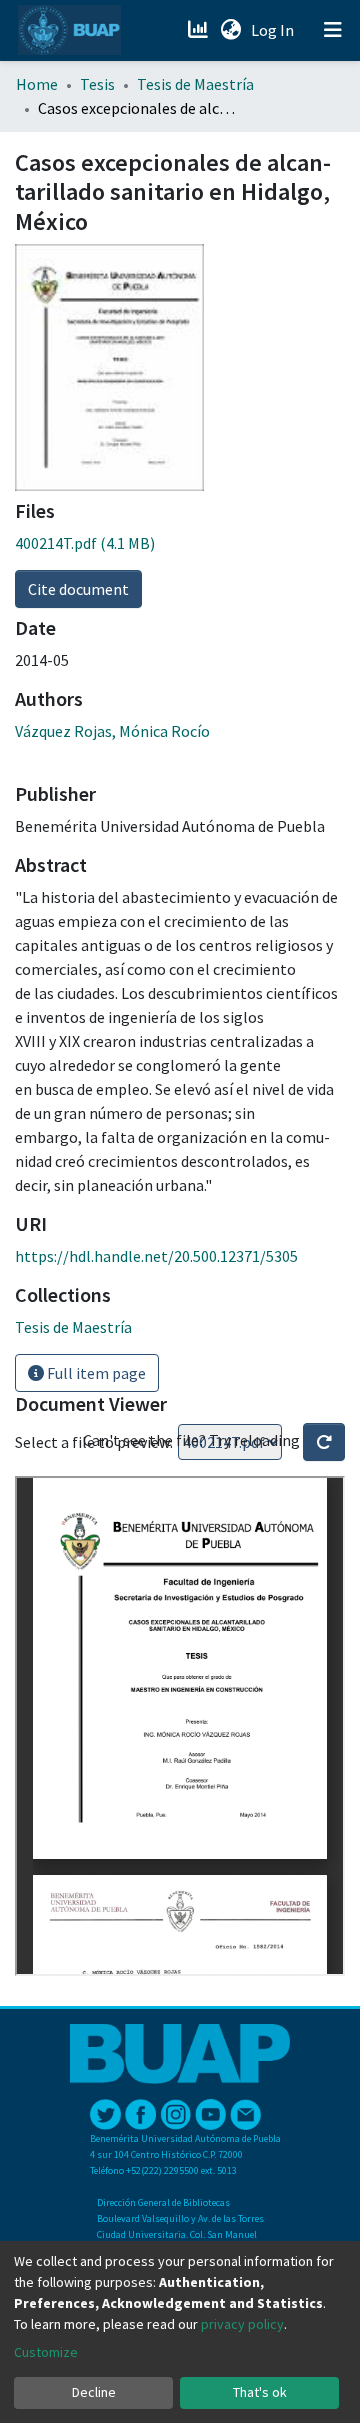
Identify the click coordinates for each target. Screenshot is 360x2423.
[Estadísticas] (199, 30)
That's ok (260, 2392)
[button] (230, 30)
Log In (274, 30)
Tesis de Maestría (195, 84)
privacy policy (242, 2324)
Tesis (97, 84)
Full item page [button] (95, 1373)
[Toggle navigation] (333, 30)
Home (37, 84)
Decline (94, 2392)
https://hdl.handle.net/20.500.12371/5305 (156, 1256)
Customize (46, 2352)
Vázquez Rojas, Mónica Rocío (112, 731)
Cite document (78, 589)
